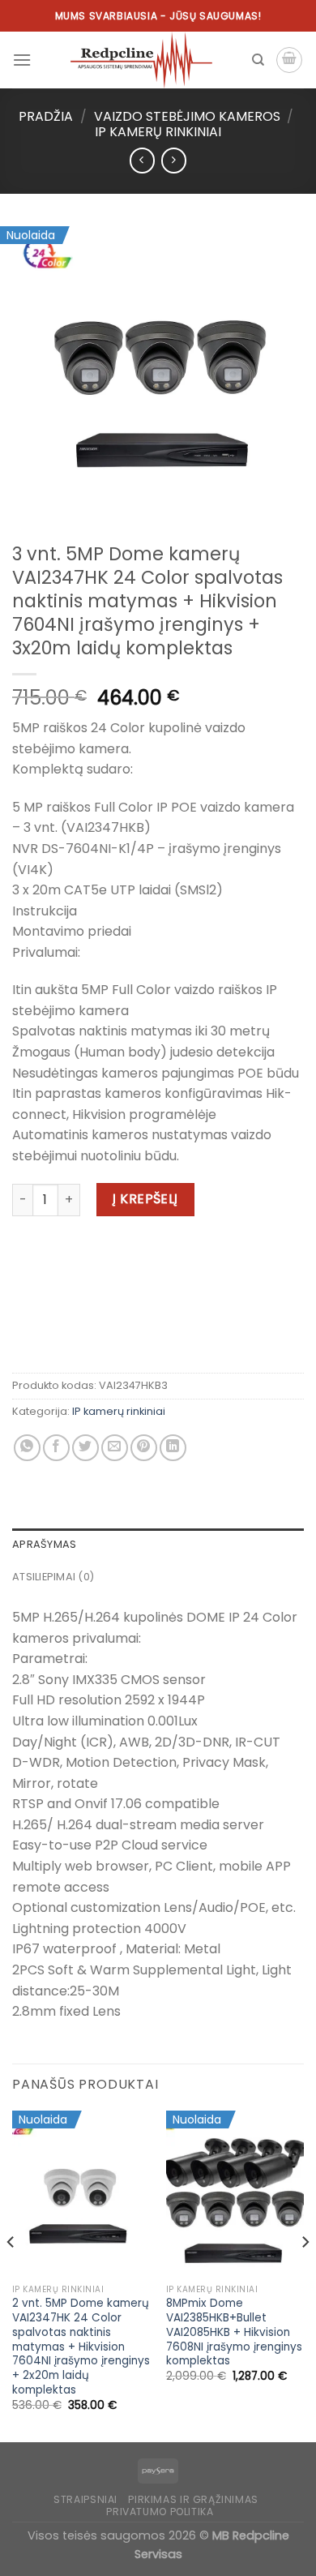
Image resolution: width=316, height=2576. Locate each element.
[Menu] (22, 60)
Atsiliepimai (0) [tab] (53, 1577)
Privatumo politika (160, 2512)
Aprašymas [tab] (44, 1544)
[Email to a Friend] (115, 1448)
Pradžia (46, 116)
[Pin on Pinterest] (144, 1448)
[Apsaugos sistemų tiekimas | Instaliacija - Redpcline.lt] (141, 60)
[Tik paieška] (258, 60)
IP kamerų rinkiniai (158, 132)
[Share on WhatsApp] (27, 1448)
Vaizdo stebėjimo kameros (187, 116)
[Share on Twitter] (85, 1448)
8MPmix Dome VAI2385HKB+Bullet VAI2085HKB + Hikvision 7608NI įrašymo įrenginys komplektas (234, 2332)
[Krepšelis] (289, 60)
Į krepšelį (145, 1199)
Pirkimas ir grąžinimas (193, 2499)
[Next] (305, 2275)
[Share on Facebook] (56, 1448)
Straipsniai (85, 2499)
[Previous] (11, 2275)
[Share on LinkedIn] (173, 1448)
